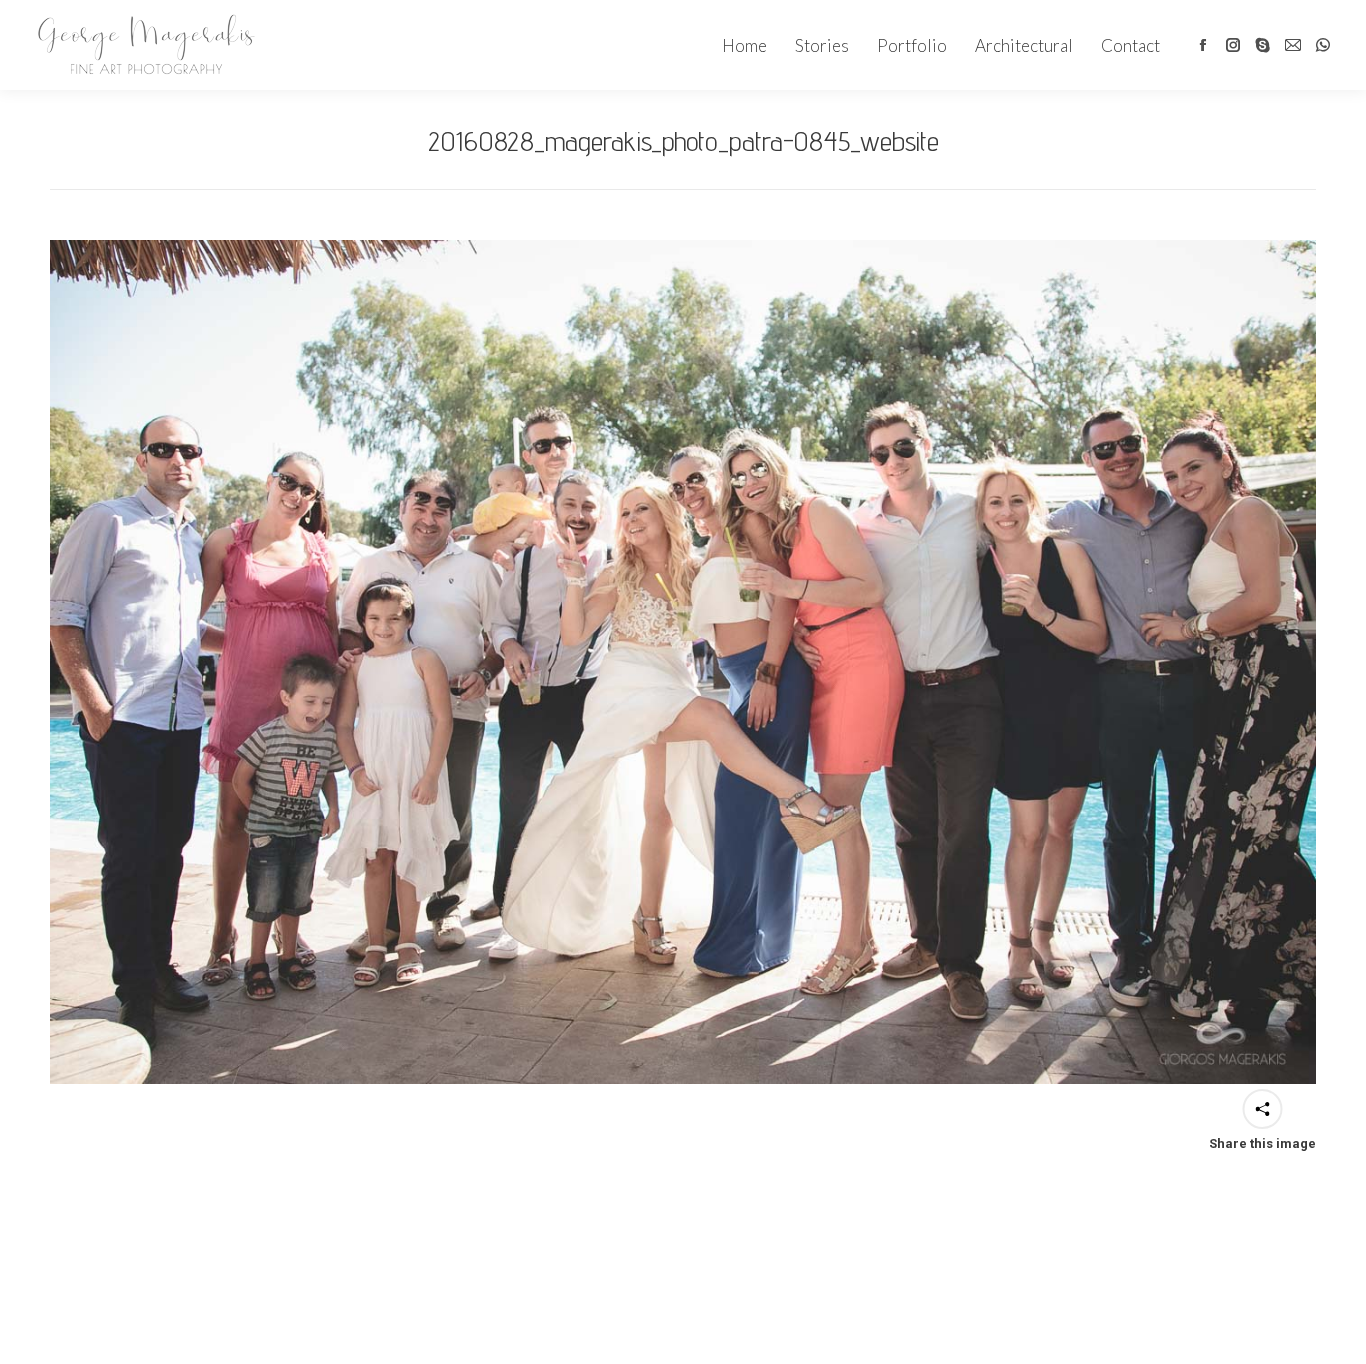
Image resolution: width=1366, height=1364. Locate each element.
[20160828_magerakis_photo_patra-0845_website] (683, 662)
